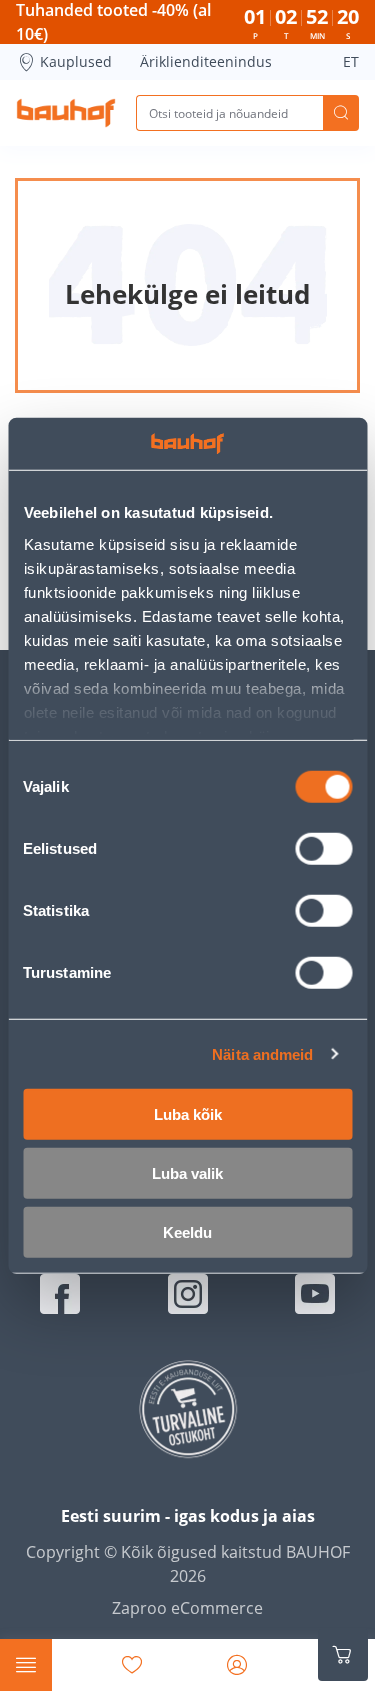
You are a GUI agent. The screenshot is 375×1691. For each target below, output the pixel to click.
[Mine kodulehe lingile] (66, 113)
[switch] (323, 849)
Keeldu (187, 1232)
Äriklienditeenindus (206, 61)
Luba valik (187, 1173)
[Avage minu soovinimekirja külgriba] (132, 1665)
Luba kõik (188, 1114)
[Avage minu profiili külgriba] (237, 1665)
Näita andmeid (262, 1053)
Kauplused (76, 61)
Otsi (341, 113)
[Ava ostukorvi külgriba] (343, 1655)
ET (351, 61)
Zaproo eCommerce (187, 1608)
